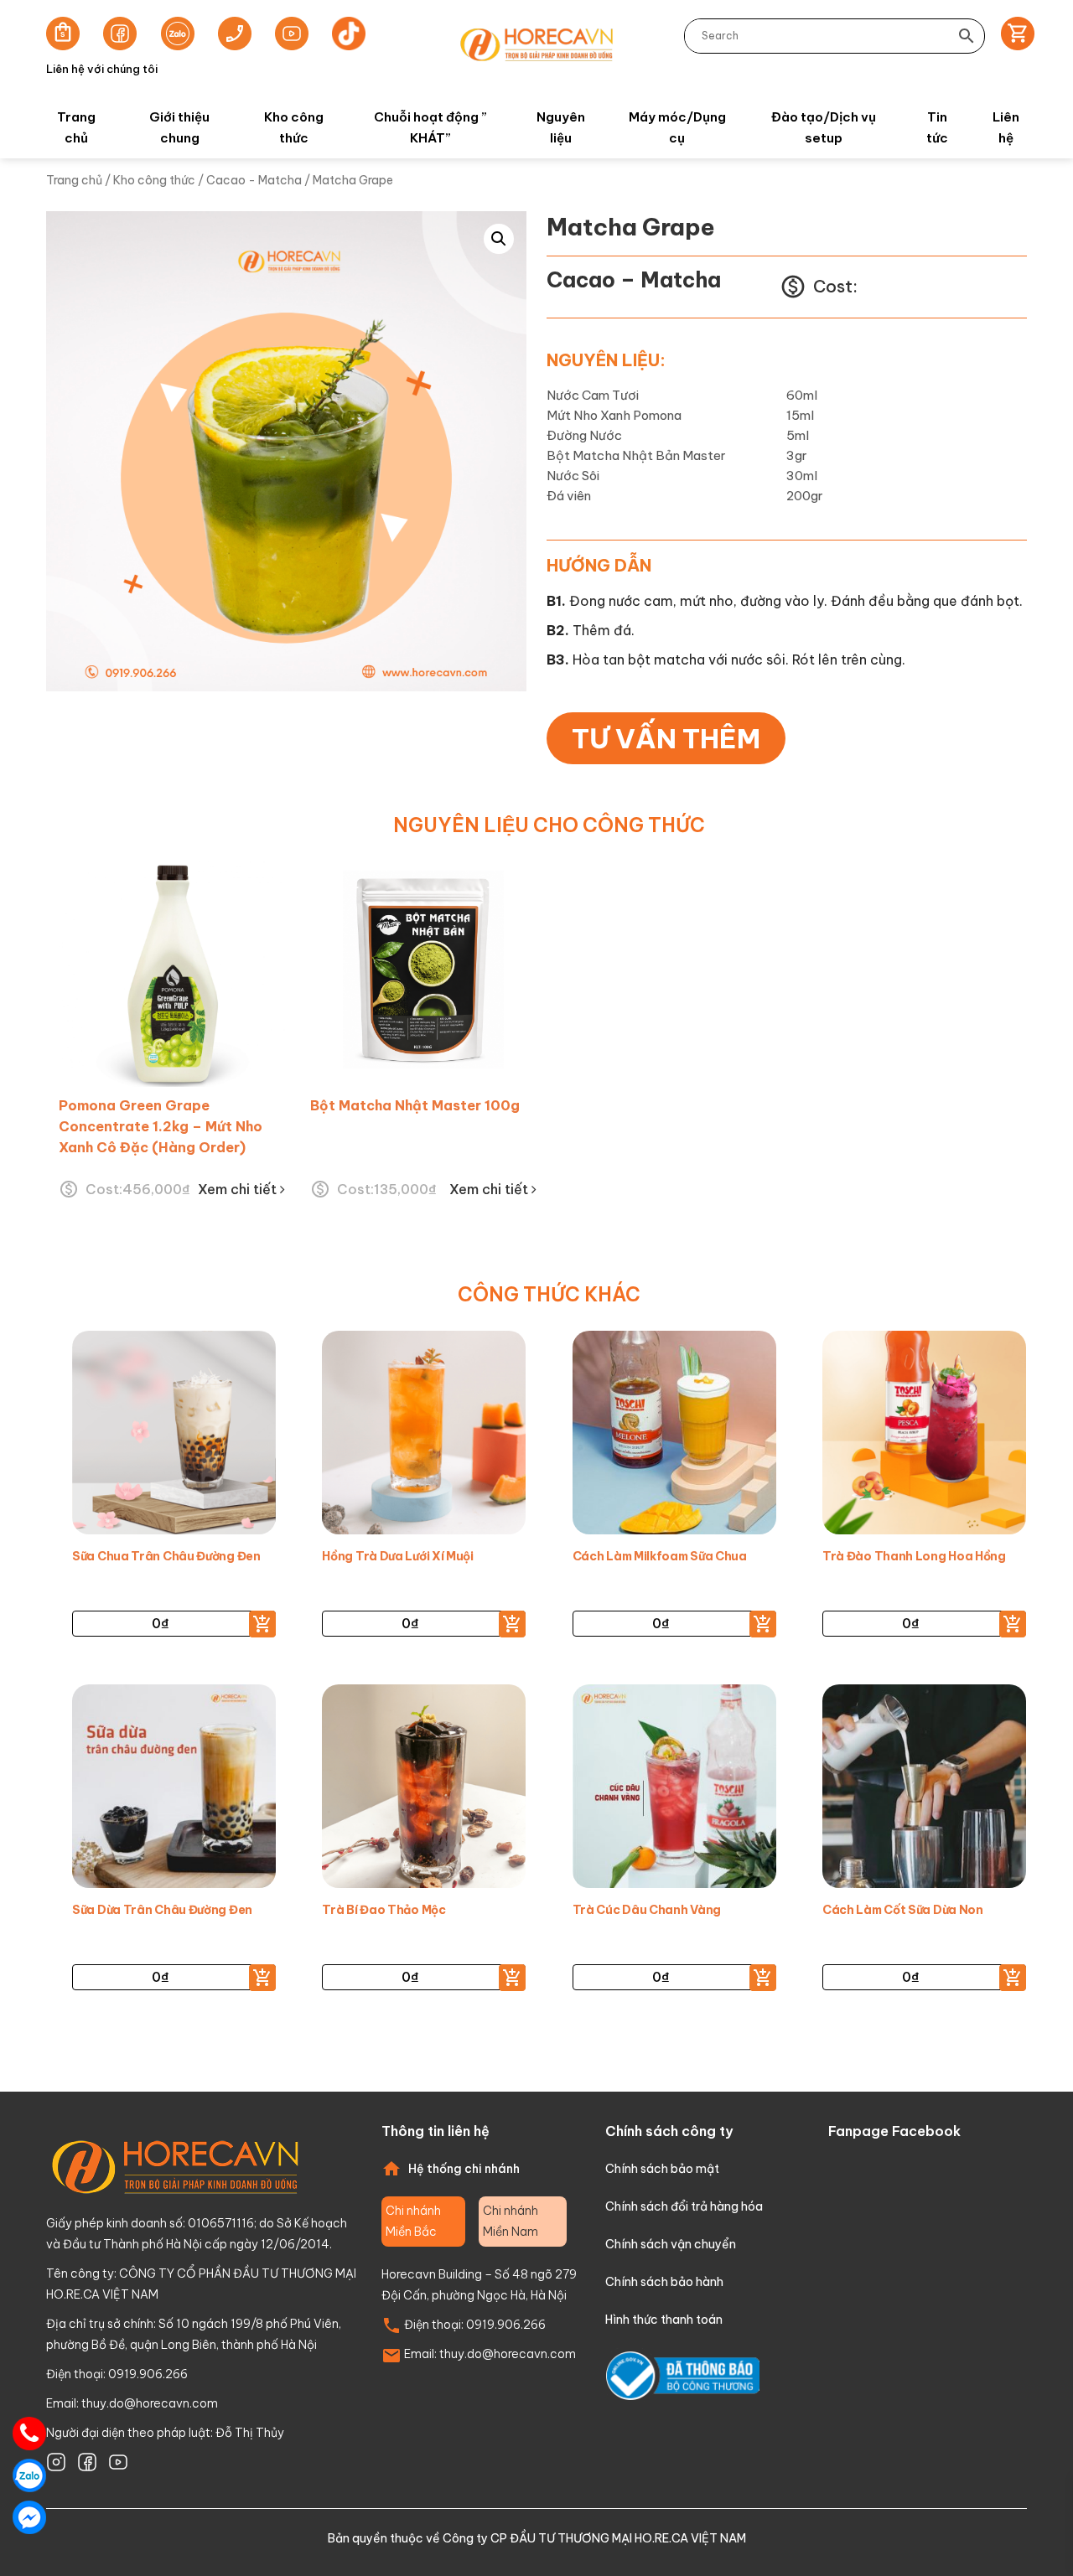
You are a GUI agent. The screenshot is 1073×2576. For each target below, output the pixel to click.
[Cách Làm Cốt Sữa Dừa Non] (924, 1790)
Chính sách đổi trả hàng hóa (684, 2206)
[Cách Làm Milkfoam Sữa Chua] (674, 1437)
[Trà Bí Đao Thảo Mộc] (424, 1790)
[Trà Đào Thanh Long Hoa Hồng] (924, 1437)
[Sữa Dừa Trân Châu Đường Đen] (174, 1790)
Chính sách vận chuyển (671, 2244)
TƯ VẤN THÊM (666, 738)
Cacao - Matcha (254, 180)
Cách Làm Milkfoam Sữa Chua (660, 1556)
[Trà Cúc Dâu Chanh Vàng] (674, 1790)
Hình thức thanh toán (664, 2320)
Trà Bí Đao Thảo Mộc (384, 1910)
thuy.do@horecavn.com (150, 2403)
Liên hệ (1006, 127)
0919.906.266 (506, 2325)
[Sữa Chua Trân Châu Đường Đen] (174, 1437)
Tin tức (937, 127)
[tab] (423, 2222)
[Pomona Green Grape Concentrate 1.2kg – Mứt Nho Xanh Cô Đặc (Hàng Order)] (172, 974)
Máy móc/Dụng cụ (677, 127)
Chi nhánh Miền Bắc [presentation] (413, 2221)
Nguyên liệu (561, 127)
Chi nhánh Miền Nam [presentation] (511, 2221)
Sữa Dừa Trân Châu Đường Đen (162, 1910)
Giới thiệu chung (179, 127)
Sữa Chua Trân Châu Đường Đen (166, 1556)
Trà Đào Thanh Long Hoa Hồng (914, 1556)
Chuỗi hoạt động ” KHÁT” (430, 127)
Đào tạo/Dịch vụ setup (824, 127)
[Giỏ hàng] (1012, 36)
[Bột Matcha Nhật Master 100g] (423, 974)
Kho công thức (294, 127)
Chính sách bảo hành (664, 2282)
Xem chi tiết (239, 1189)
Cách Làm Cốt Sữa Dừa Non (903, 1910)
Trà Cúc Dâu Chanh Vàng (647, 1910)
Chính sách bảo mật (662, 2169)
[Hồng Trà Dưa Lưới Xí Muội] (424, 1437)
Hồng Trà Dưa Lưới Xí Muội (398, 1556)
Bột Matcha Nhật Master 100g (415, 1105)
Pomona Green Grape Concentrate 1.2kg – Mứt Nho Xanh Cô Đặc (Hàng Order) (161, 1126)
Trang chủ (76, 127)
